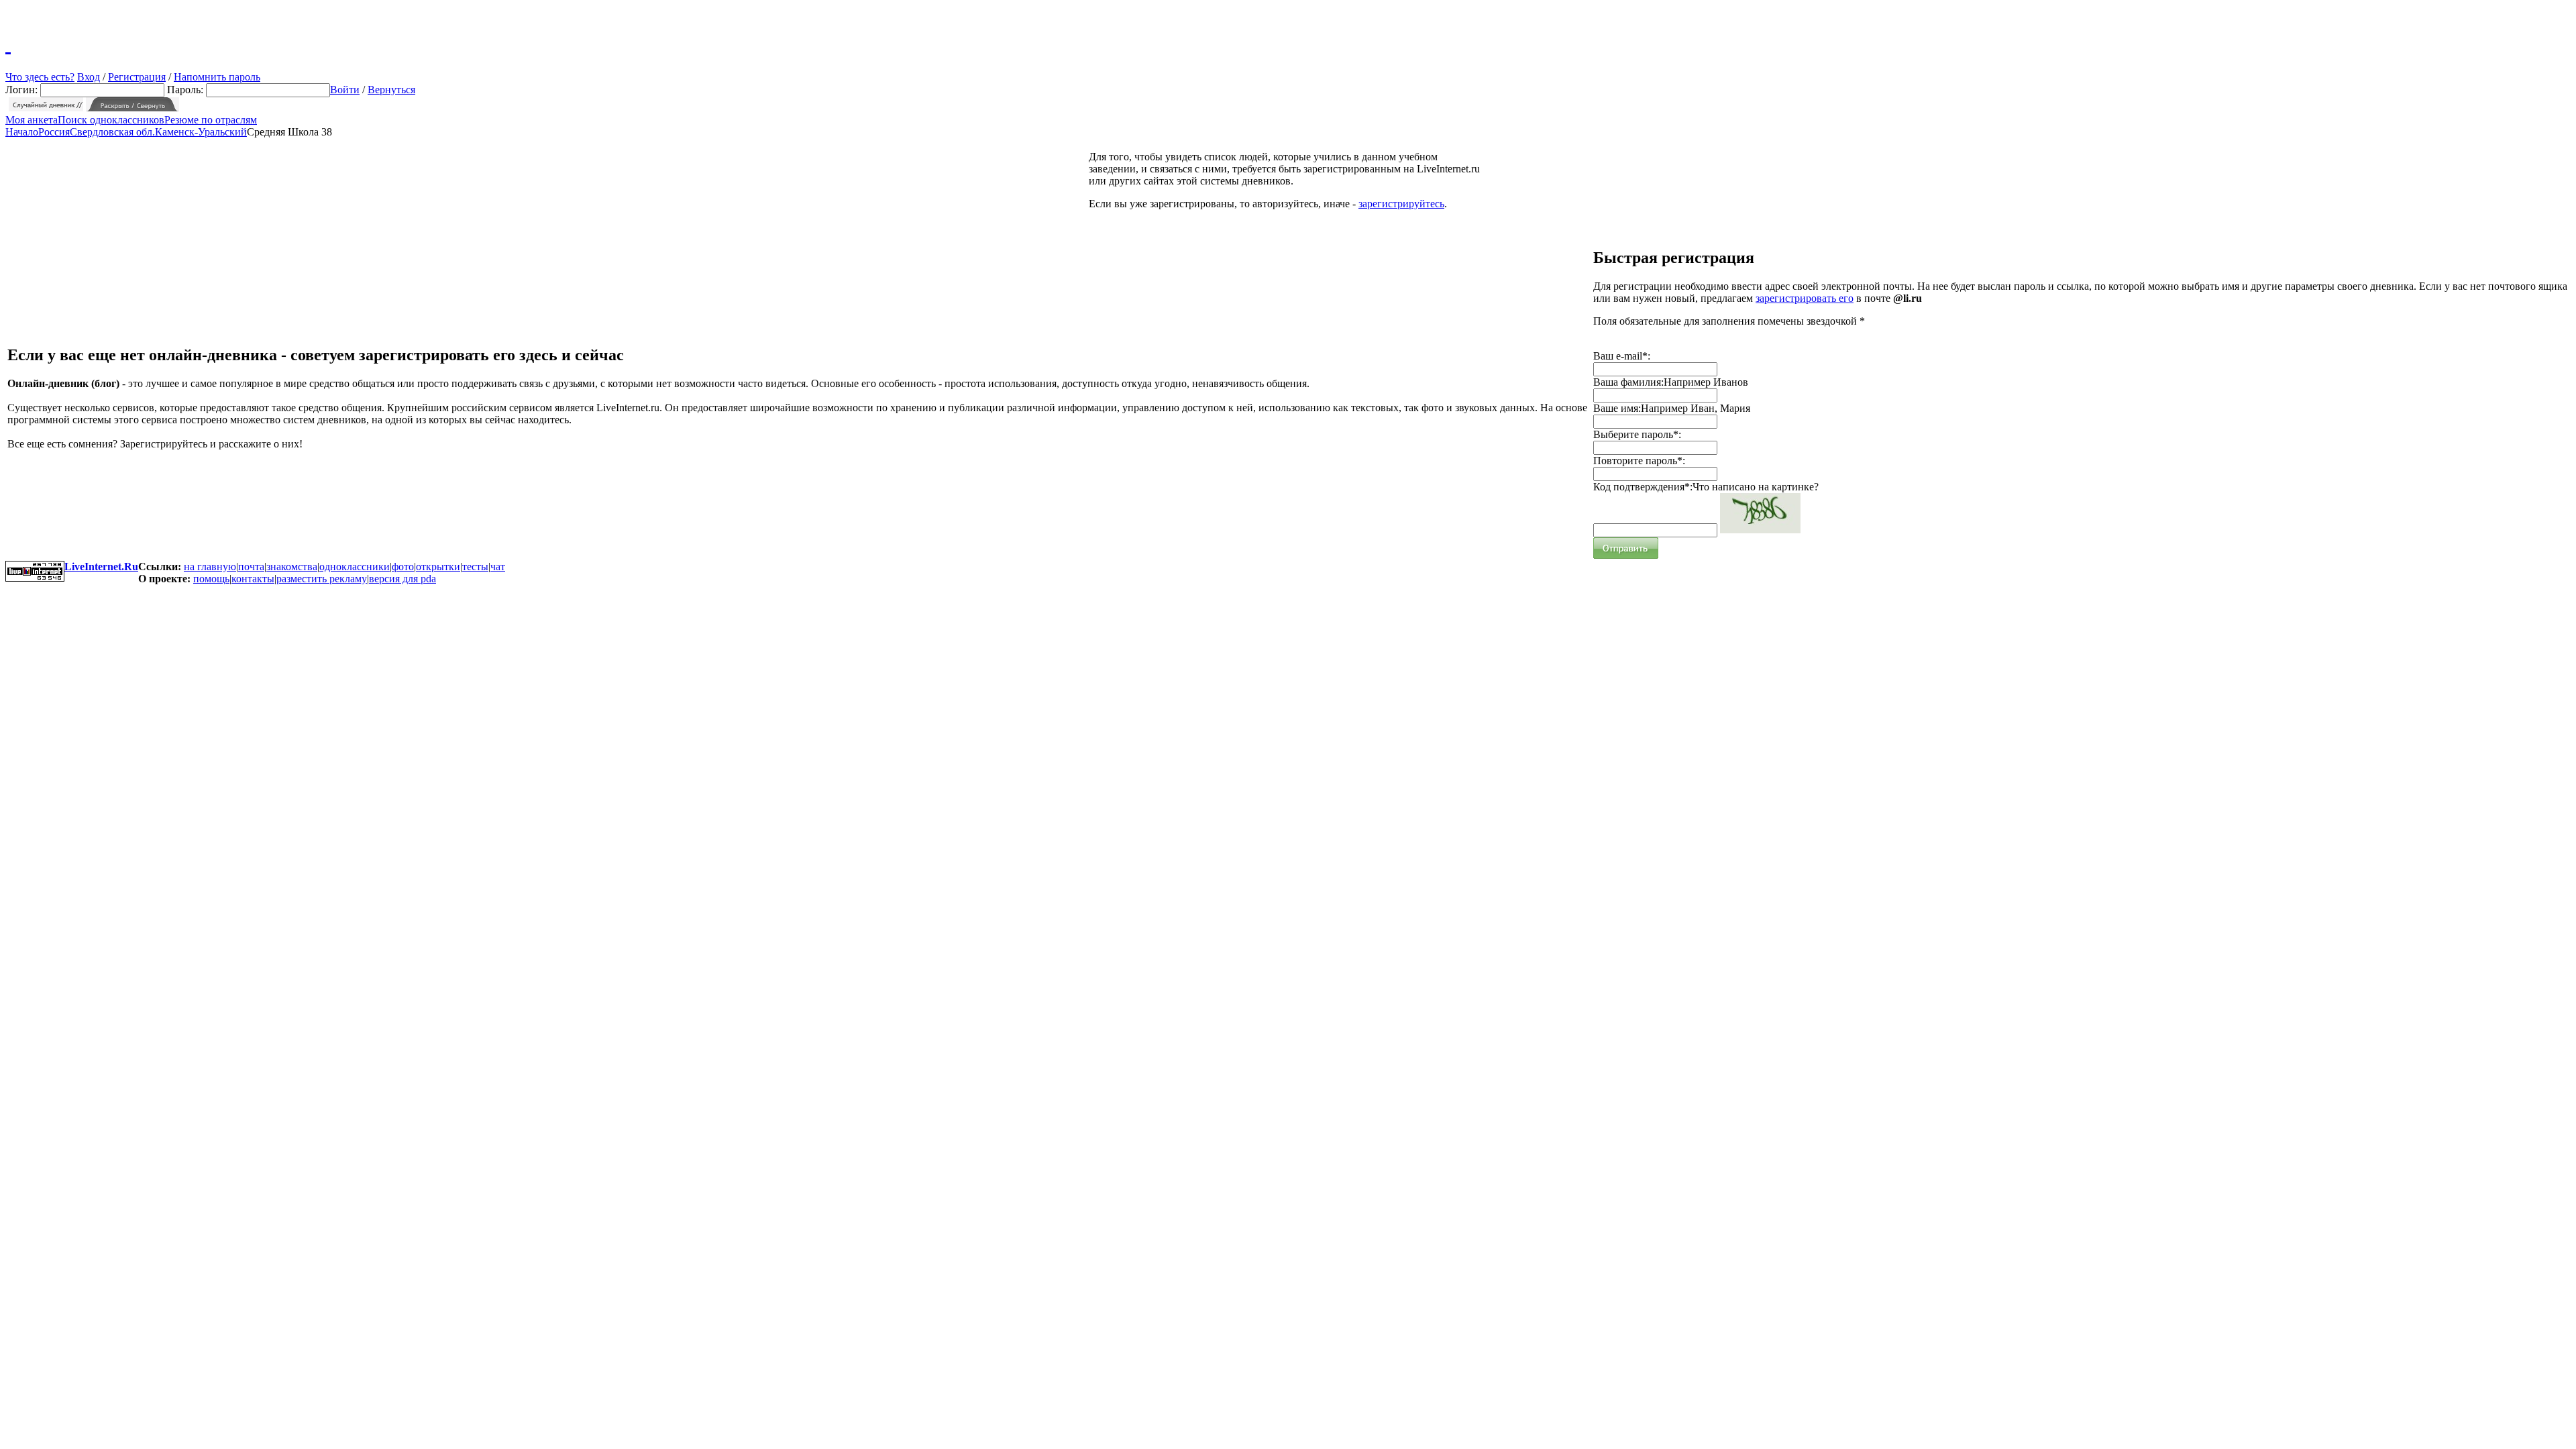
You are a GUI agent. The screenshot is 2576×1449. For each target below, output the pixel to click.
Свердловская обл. (112, 132)
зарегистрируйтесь (1401, 204)
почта (251, 567)
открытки (438, 567)
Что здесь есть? (40, 77)
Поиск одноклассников (111, 120)
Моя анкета (32, 120)
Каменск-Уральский (201, 132)
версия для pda (402, 579)
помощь (211, 579)
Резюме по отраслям (211, 120)
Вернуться (391, 90)
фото (403, 567)
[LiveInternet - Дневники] (8, 44)
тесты (475, 567)
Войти (345, 90)
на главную (210, 567)
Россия (54, 132)
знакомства (292, 567)
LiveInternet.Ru (101, 567)
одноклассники (355, 567)
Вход (89, 77)
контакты (253, 579)
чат (498, 567)
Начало (22, 132)
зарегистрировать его (1805, 298)
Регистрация (137, 77)
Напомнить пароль (217, 77)
